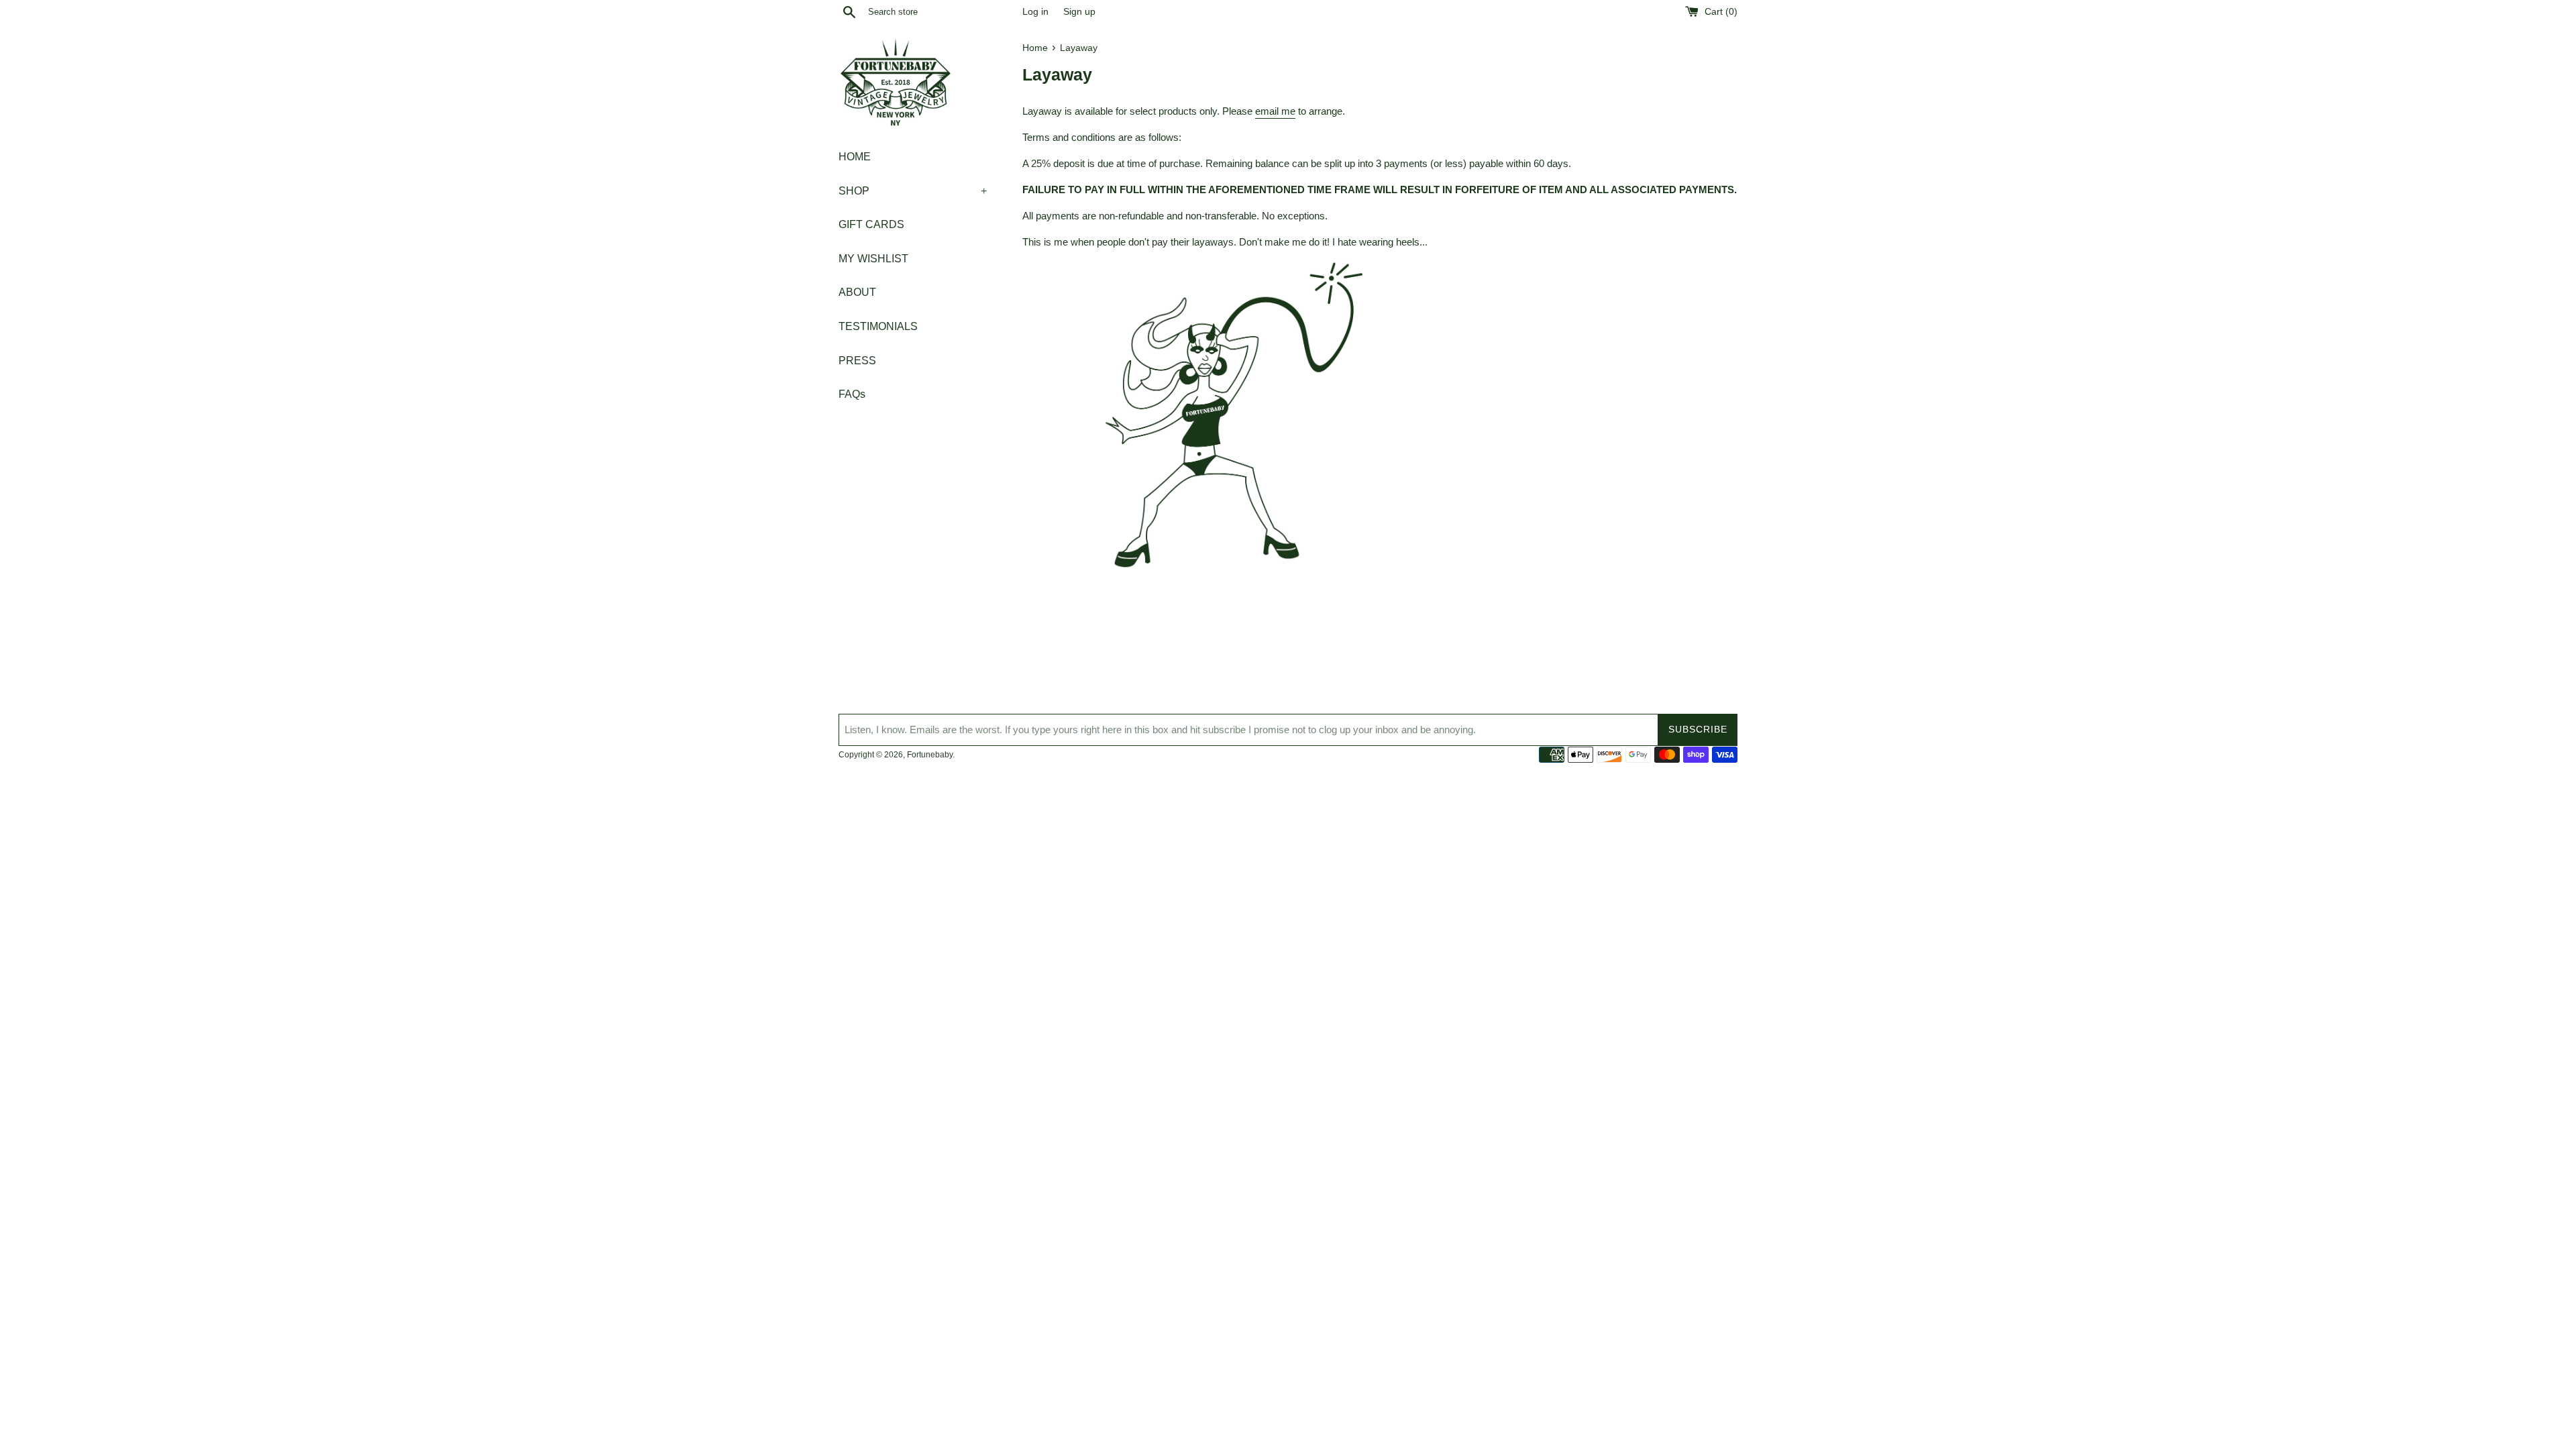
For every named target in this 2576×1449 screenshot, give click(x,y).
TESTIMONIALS (878, 326)
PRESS (857, 361)
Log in (1035, 12)
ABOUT (857, 292)
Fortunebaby (930, 755)
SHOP (913, 191)
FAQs (852, 394)
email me (1275, 111)
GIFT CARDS (871, 224)
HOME (855, 157)
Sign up (1079, 12)
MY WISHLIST (873, 259)
